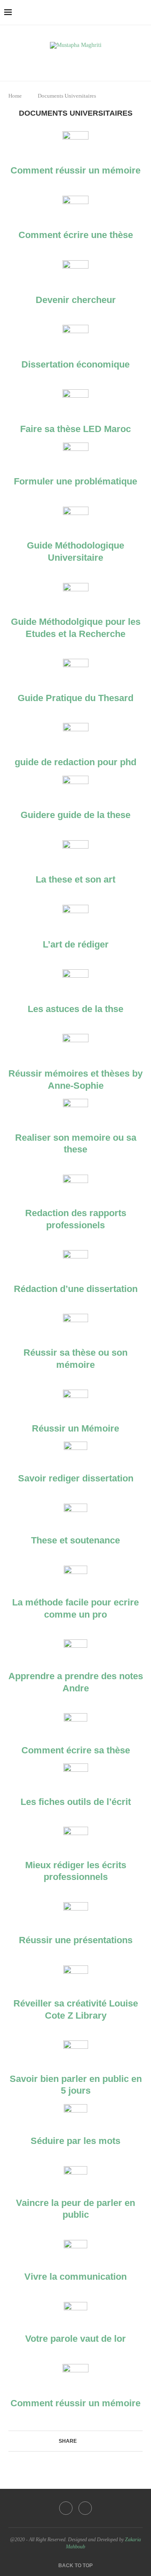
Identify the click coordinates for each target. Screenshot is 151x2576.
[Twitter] (82, 61)
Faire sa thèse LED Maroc (75, 429)
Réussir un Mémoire (75, 1428)
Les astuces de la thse (75, 1009)
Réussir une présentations (76, 1940)
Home (15, 96)
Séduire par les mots (75, 2141)
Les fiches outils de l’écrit (76, 1802)
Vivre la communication (75, 2277)
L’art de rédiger (76, 944)
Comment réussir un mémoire (75, 170)
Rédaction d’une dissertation (76, 1289)
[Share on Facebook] (80, 2441)
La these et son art (75, 879)
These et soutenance (75, 1540)
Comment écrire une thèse (76, 235)
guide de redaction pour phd (75, 762)
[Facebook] (70, 61)
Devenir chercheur (76, 300)
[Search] (143, 13)
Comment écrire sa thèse (76, 1750)
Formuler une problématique (75, 481)
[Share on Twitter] (88, 2441)
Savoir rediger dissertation (76, 1478)
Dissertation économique (75, 364)
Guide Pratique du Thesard (75, 698)
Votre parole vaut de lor (75, 2339)
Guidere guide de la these (75, 815)
